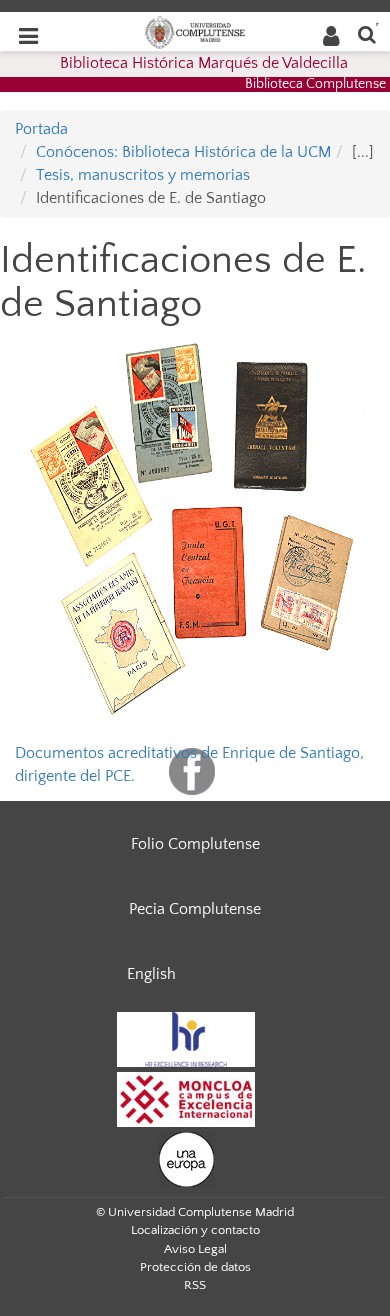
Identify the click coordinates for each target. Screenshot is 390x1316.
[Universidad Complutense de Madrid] (195, 31)
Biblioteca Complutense (315, 84)
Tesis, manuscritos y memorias (143, 175)
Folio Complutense (195, 844)
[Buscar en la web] (367, 33)
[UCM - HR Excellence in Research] (186, 1038)
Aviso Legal (195, 1249)
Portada (41, 129)
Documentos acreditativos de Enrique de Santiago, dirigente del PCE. (195, 529)
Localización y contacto (195, 1230)
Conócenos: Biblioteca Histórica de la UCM (183, 152)
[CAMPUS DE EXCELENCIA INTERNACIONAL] (186, 1098)
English (151, 974)
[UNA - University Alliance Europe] (186, 1158)
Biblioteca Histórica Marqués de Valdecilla (204, 63)
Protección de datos (195, 1267)
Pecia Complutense (195, 909)
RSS (195, 1285)
